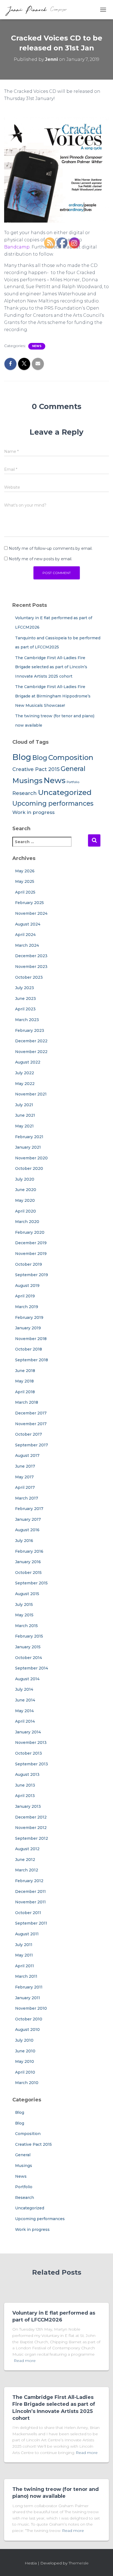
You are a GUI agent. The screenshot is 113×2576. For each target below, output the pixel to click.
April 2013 (25, 1796)
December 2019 (31, 1243)
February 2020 (30, 1232)
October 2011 (28, 1913)
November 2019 (31, 1254)
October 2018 (29, 1349)
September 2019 (32, 1275)
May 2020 (25, 1200)
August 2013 (27, 1774)
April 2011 (25, 1966)
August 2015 (27, 1594)
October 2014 (29, 1658)
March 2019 (27, 1307)
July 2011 (24, 1945)
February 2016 (29, 1551)
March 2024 (27, 945)
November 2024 (31, 913)
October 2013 (29, 1753)
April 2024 (25, 935)
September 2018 (32, 1360)
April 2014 (25, 1721)
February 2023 (30, 1030)
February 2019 (29, 1317)
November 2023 (31, 967)
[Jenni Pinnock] (38, 10)
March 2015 (26, 1626)
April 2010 (25, 2072)
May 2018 (24, 1381)
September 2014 (32, 1668)
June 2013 (25, 1785)
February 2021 (29, 1137)
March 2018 (27, 1402)
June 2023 (26, 999)
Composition (28, 2134)
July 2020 (25, 1179)
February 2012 (29, 1881)
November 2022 (31, 1052)
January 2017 (28, 1519)
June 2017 (25, 1466)
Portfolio (24, 2187)
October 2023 (29, 977)
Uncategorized (30, 2208)
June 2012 (25, 1860)
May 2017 (24, 1477)
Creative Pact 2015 (36, 769)
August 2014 (27, 1679)
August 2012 (27, 1849)
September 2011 (31, 1923)
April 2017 (25, 1487)
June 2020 (26, 1190)
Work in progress (33, 812)
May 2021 (24, 1126)
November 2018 (31, 1339)
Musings (27, 780)
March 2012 (27, 1870)
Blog (22, 757)
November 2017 (31, 1424)
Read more (25, 2361)
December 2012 (31, 1817)
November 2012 (31, 1828)
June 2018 (25, 1371)
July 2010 (24, 2040)
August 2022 (28, 1062)
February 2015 (29, 1636)
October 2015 (28, 1573)
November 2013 (31, 1742)
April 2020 (26, 1211)
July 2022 (25, 1073)
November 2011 (30, 1902)
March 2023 (27, 1020)
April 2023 (25, 1009)
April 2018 (25, 1392)
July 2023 (25, 988)
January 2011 (28, 1998)
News (37, 346)
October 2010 (29, 2019)
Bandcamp (17, 247)
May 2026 (25, 871)
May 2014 (24, 1711)
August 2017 (27, 1455)
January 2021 (28, 1147)
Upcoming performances (40, 2219)
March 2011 (26, 1976)
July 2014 (24, 1689)
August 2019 (27, 1286)
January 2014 (28, 1732)
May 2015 (24, 1615)
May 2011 (24, 1955)
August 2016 (27, 1530)
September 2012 (32, 1838)
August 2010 (27, 2030)
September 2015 (31, 1583)
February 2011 (29, 1987)
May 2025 (25, 881)
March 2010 (27, 2083)
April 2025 (25, 892)
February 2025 (29, 903)
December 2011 (30, 1892)
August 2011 (27, 1934)
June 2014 (25, 1700)
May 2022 (25, 1084)
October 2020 (29, 1168)
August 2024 (28, 924)
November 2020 (31, 1158)
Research (25, 793)
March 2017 (27, 1498)
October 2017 (29, 1434)
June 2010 (25, 2051)
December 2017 (31, 1413)
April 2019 (25, 1296)
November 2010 (31, 2008)
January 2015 (28, 1647)
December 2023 (31, 956)
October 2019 (29, 1264)
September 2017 (32, 1445)
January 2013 (28, 1806)
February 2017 (29, 1509)
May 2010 (25, 2061)
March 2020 (27, 1222)
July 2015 (24, 1604)
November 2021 (31, 1094)
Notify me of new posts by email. (40, 559)
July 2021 (24, 1105)
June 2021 (25, 1115)
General (23, 2155)
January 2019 (28, 1328)
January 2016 (28, 1562)
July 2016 (24, 1541)
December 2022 (31, 1041)
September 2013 (32, 1764)
